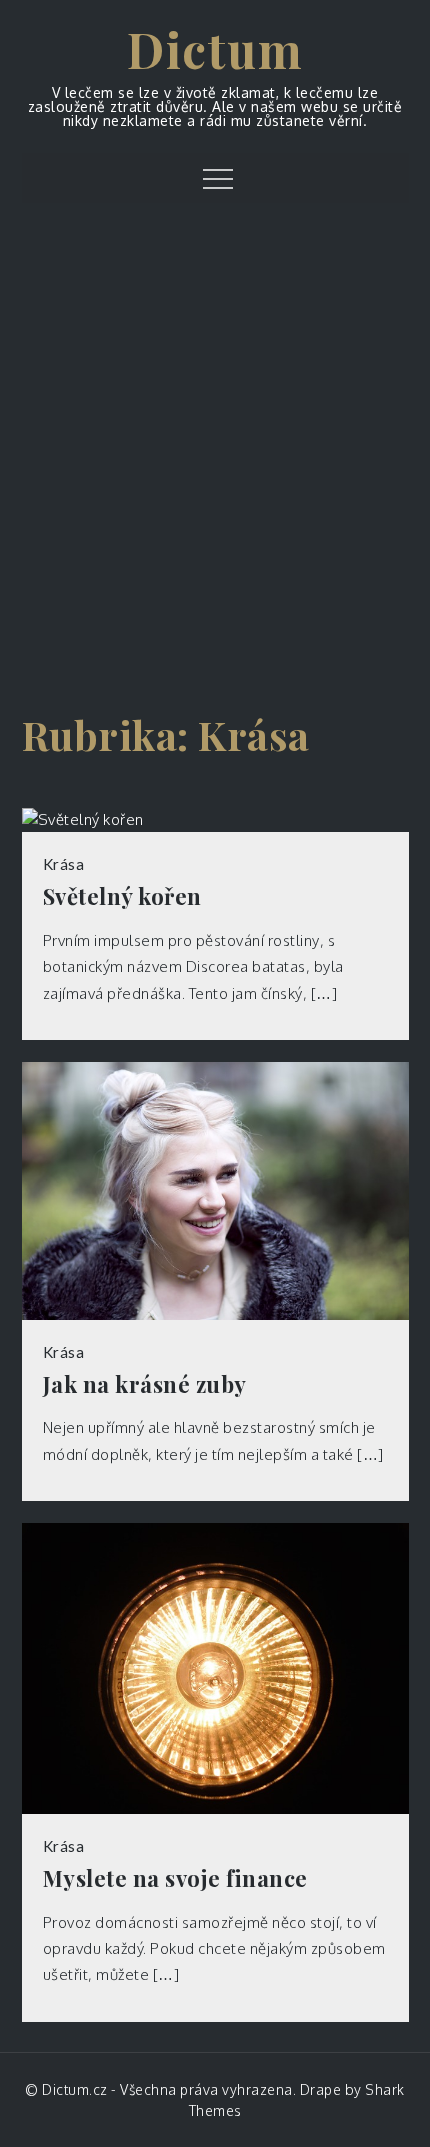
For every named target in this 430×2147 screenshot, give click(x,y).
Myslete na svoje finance (175, 1878)
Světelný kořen (122, 896)
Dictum (215, 49)
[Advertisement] (215, 458)
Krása (64, 864)
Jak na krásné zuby (145, 1384)
